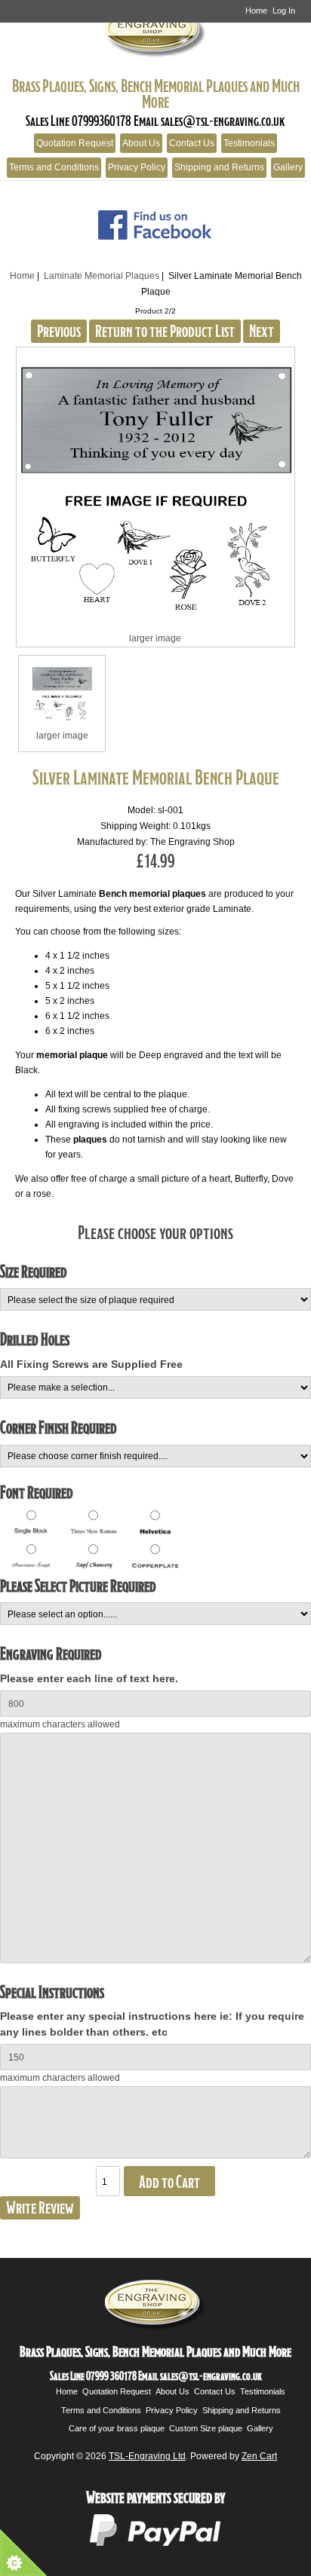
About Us (141, 143)
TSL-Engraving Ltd (147, 2456)
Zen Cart (259, 2456)
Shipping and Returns (219, 167)
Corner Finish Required (59, 1427)
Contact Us (192, 143)
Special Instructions (52, 1992)
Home (256, 11)
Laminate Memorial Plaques (102, 275)
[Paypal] (155, 2544)
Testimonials (249, 143)
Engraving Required (51, 1653)
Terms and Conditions (54, 167)
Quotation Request (75, 143)
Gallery (288, 167)
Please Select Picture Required (78, 1585)
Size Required (34, 1271)
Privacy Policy (137, 167)
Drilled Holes (35, 1339)
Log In (284, 11)
